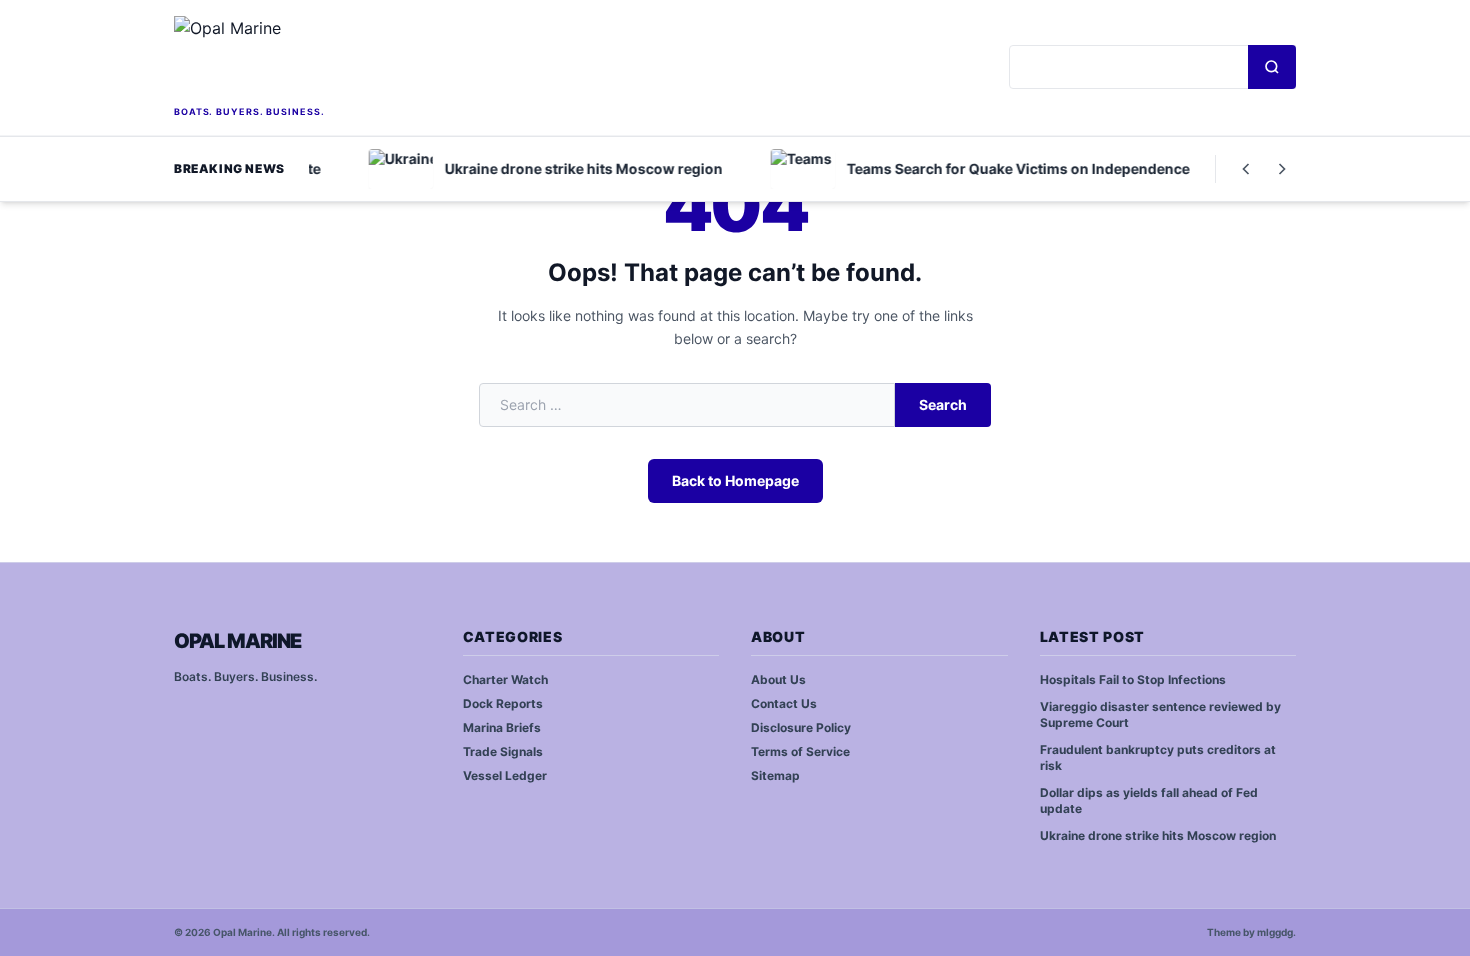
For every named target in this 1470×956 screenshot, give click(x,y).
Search (943, 404)
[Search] (1272, 67)
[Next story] (1282, 169)
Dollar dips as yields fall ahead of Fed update (1149, 801)
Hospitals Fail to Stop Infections (1133, 679)
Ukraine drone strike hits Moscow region (1158, 835)
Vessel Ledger (505, 775)
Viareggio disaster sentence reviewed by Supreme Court (1160, 715)
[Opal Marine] (315, 58)
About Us (778, 679)
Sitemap (775, 775)
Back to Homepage (735, 480)
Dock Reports (503, 703)
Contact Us (784, 703)
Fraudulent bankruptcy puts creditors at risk (1158, 758)
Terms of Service (800, 751)
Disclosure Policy (801, 727)
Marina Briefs (502, 727)
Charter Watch (505, 679)
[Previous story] (1246, 169)
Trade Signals (503, 751)
